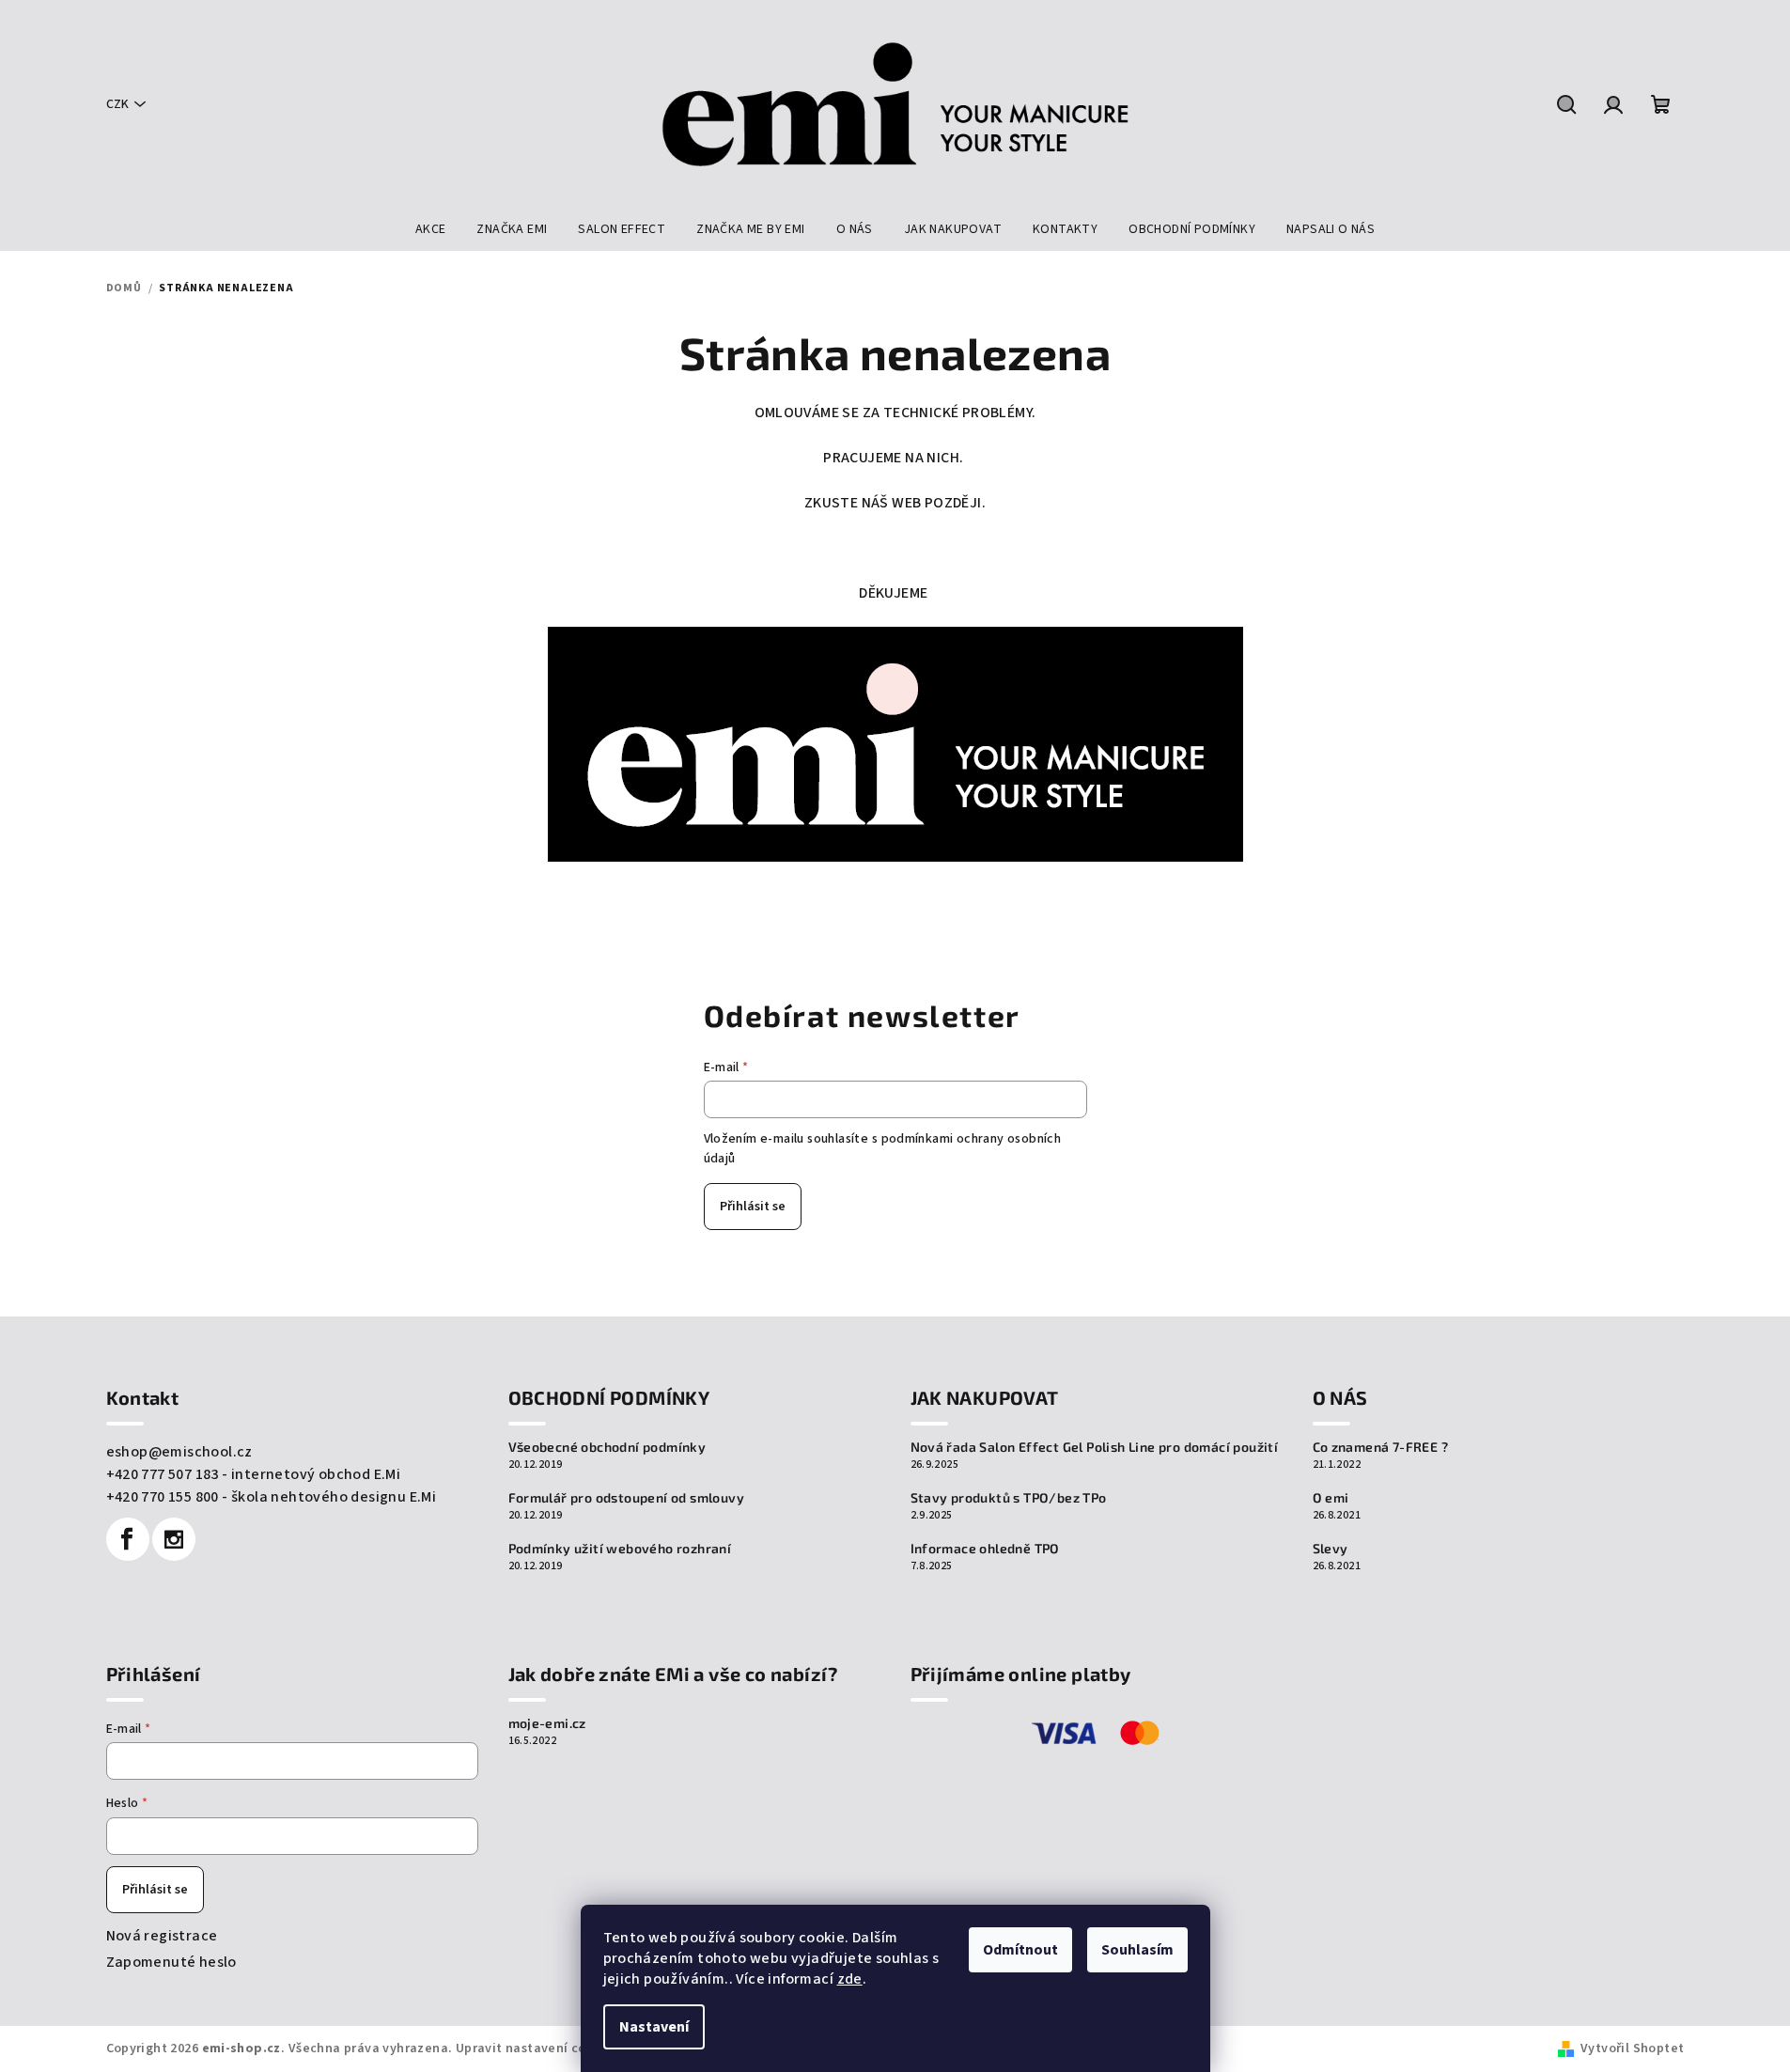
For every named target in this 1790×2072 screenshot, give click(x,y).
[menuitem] (431, 229)
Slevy (1331, 1549)
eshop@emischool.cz (179, 1452)
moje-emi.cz (547, 1723)
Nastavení (654, 2027)
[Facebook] (128, 1539)
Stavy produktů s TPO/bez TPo (1009, 1498)
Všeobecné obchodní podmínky (607, 1447)
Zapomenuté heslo (171, 1962)
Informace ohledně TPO (985, 1549)
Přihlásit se (753, 1207)
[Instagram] (174, 1539)
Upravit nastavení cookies (537, 2049)
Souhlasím (1137, 1950)
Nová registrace (162, 1936)
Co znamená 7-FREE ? (1381, 1447)
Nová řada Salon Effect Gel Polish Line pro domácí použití (1095, 1447)
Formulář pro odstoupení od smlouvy (627, 1498)
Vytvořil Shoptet (1632, 2049)
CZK (117, 104)
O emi (1331, 1498)
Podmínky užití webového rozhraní (620, 1549)
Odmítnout (1020, 1950)
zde (850, 1979)
